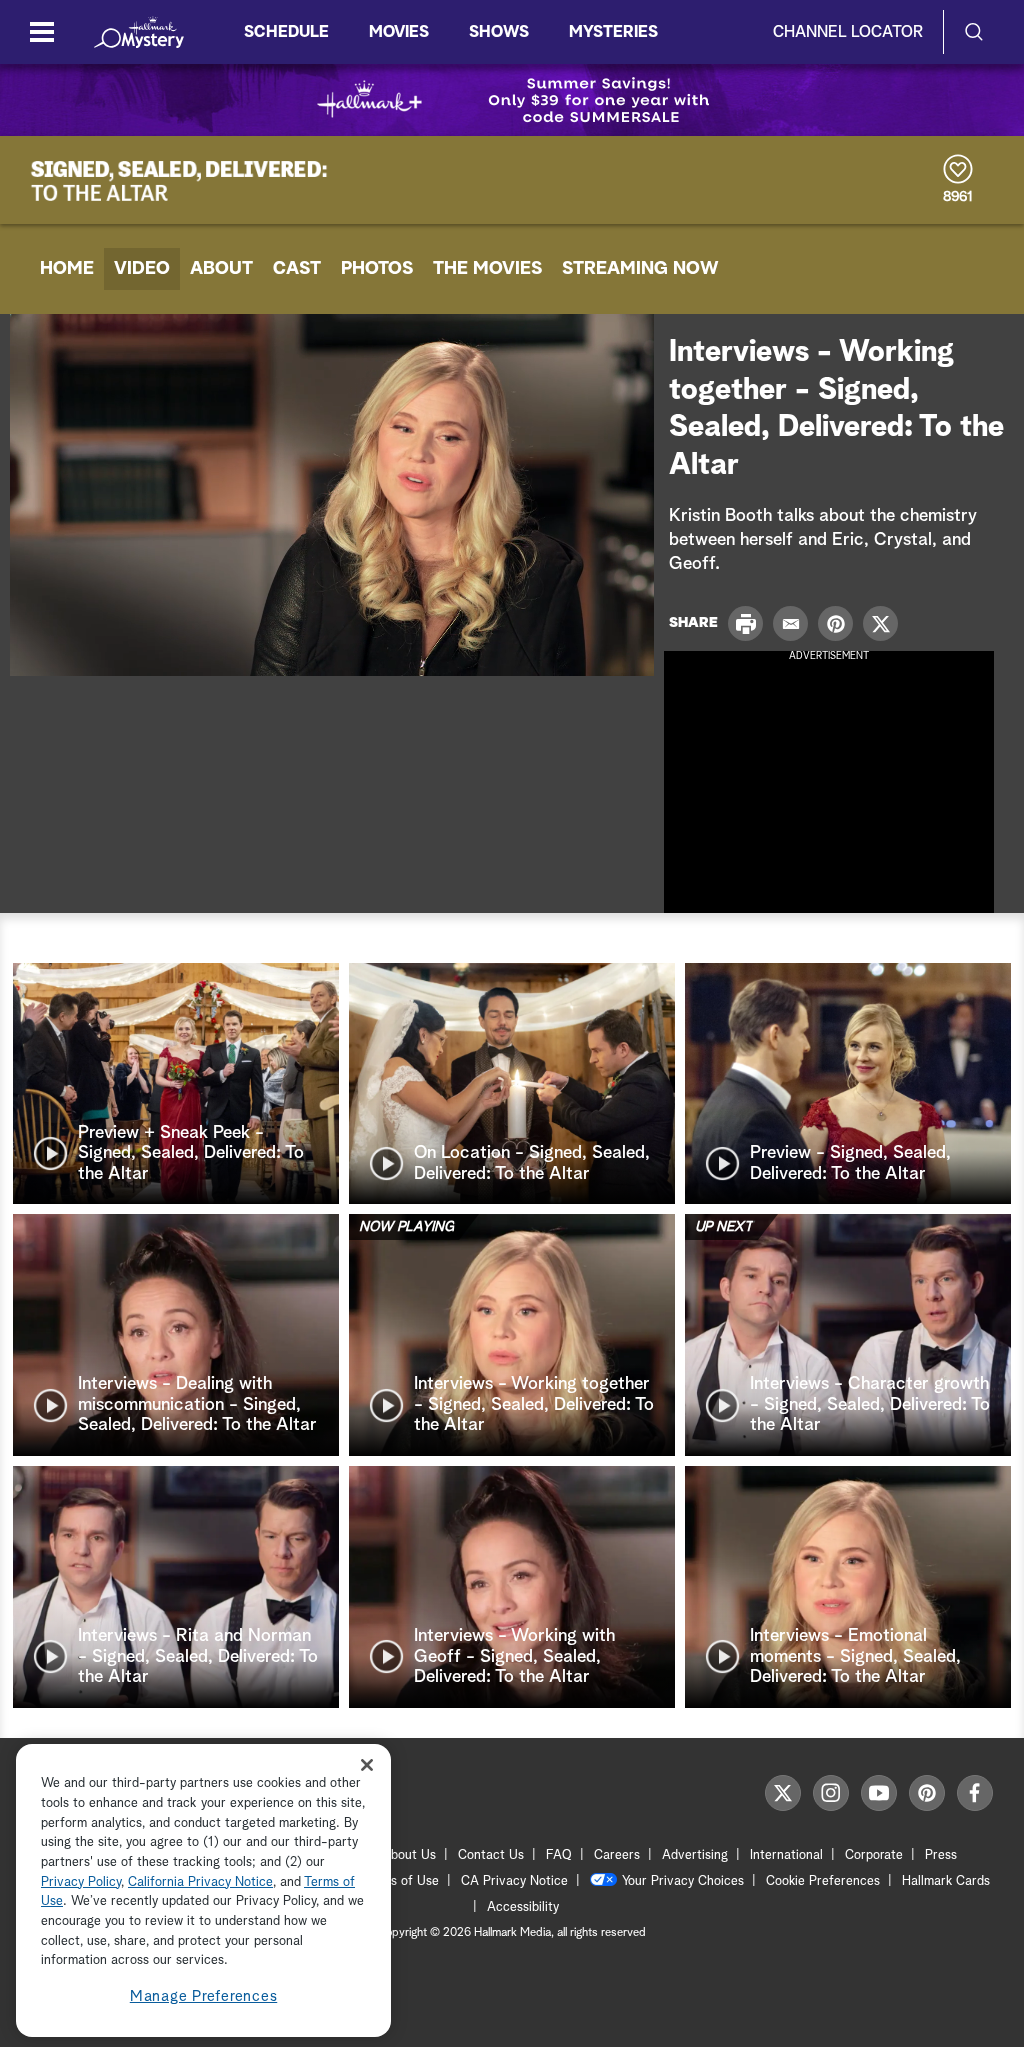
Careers (617, 1855)
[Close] (367, 1764)
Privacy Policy (81, 1882)
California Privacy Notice (200, 1882)
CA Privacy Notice (514, 1881)
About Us (409, 1855)
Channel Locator (848, 32)
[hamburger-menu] (42, 32)
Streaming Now (640, 269)
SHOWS (499, 32)
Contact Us (491, 1855)
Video (142, 269)
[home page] (139, 32)
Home (67, 269)
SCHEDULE (286, 32)
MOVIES (399, 32)
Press (941, 1855)
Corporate (874, 1855)
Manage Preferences (204, 1996)
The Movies (487, 269)
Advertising (695, 1855)
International (786, 1855)
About (221, 269)
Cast (297, 269)
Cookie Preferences (823, 1881)
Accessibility (523, 1907)
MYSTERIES (613, 32)
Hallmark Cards (946, 1881)
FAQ (559, 1855)
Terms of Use (400, 1881)
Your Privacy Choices (683, 1881)
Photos (377, 269)
